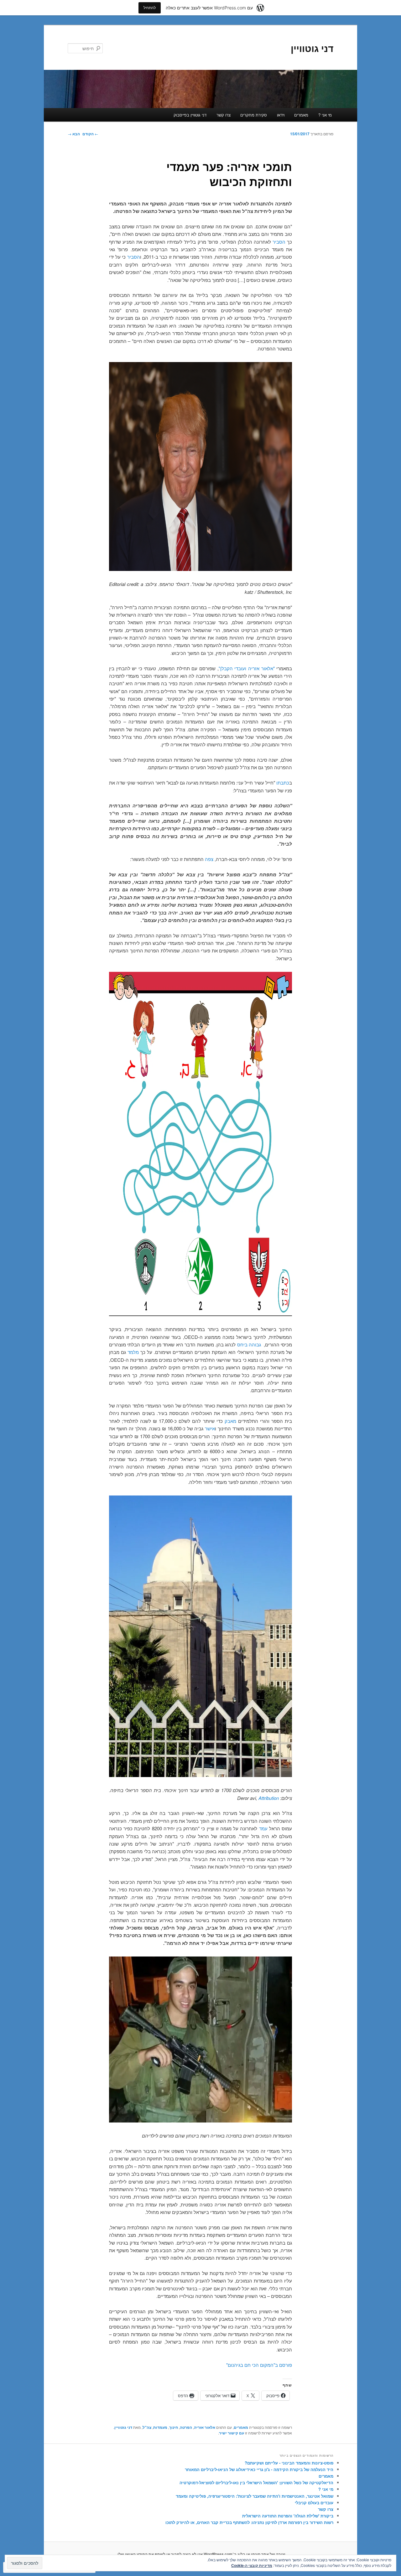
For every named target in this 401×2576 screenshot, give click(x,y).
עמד (263, 1828)
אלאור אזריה (205, 2427)
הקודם (90, 134)
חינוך (174, 2427)
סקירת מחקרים (254, 115)
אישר (210, 1428)
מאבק (230, 1421)
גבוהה (255, 1344)
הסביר (279, 242)
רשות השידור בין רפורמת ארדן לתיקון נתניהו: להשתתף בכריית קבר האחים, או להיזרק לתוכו (249, 2522)
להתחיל (150, 8)
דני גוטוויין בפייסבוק (190, 115)
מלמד (133, 1352)
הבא (74, 134)
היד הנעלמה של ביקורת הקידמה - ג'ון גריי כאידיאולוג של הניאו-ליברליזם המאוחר (259, 2469)
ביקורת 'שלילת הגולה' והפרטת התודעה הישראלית (288, 2516)
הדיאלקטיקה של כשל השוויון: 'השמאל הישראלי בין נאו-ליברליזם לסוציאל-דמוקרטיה (256, 2483)
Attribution (269, 1798)
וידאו (281, 115)
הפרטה (186, 2427)
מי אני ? (325, 115)
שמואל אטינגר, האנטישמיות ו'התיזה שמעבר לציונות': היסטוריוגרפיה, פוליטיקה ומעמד (255, 2496)
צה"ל (147, 2427)
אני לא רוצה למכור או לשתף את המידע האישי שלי (160, 2554)
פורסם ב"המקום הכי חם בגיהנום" (259, 2365)
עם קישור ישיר (232, 2433)
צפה (209, 859)
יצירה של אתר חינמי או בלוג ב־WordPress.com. (244, 2554)
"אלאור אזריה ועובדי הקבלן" (247, 668)
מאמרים (301, 115)
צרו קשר (224, 115)
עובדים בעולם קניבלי (314, 2503)
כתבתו (283, 783)
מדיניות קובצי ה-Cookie (252, 2565)
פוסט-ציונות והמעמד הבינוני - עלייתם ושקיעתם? (289, 2463)
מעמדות (160, 2427)
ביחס (242, 1344)
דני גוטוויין (312, 48)
